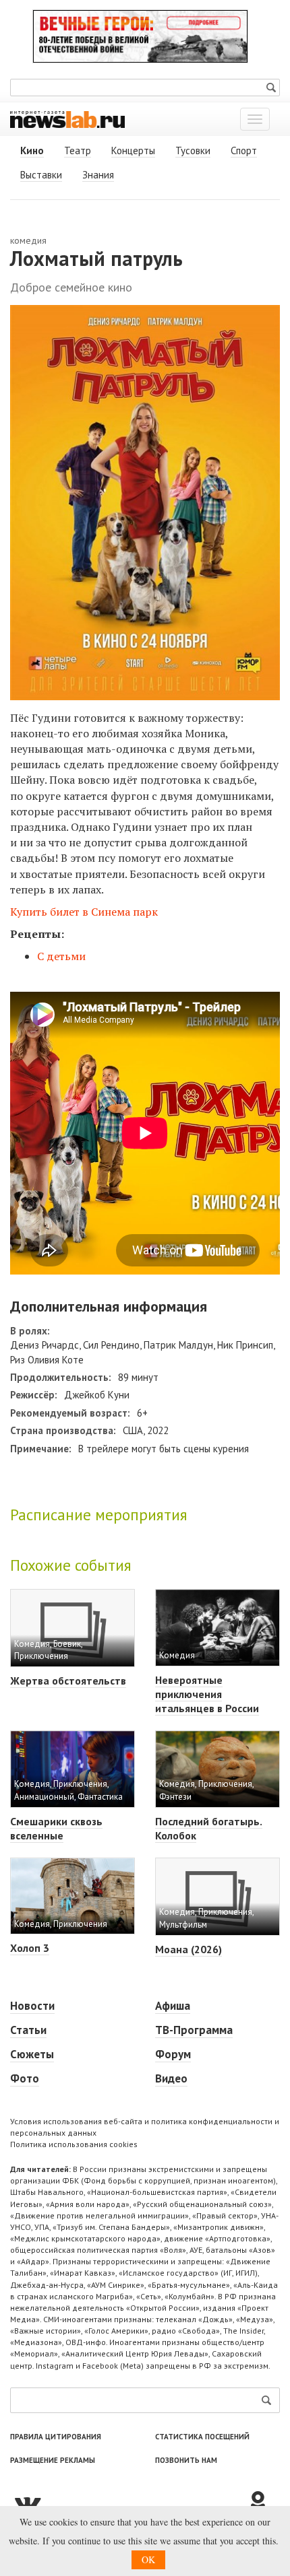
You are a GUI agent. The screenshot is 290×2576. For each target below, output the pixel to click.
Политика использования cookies (74, 2144)
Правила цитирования (56, 2437)
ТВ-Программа (194, 2030)
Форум (173, 2054)
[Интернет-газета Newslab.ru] (67, 118)
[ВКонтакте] (128, 2503)
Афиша (173, 2006)
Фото (25, 2078)
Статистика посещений (202, 2437)
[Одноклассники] (263, 2503)
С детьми (61, 956)
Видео (171, 2078)
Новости (32, 2006)
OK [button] (148, 2560)
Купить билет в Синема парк (84, 912)
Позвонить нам (186, 2460)
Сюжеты (32, 2054)
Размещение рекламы (53, 2460)
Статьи (28, 2030)
